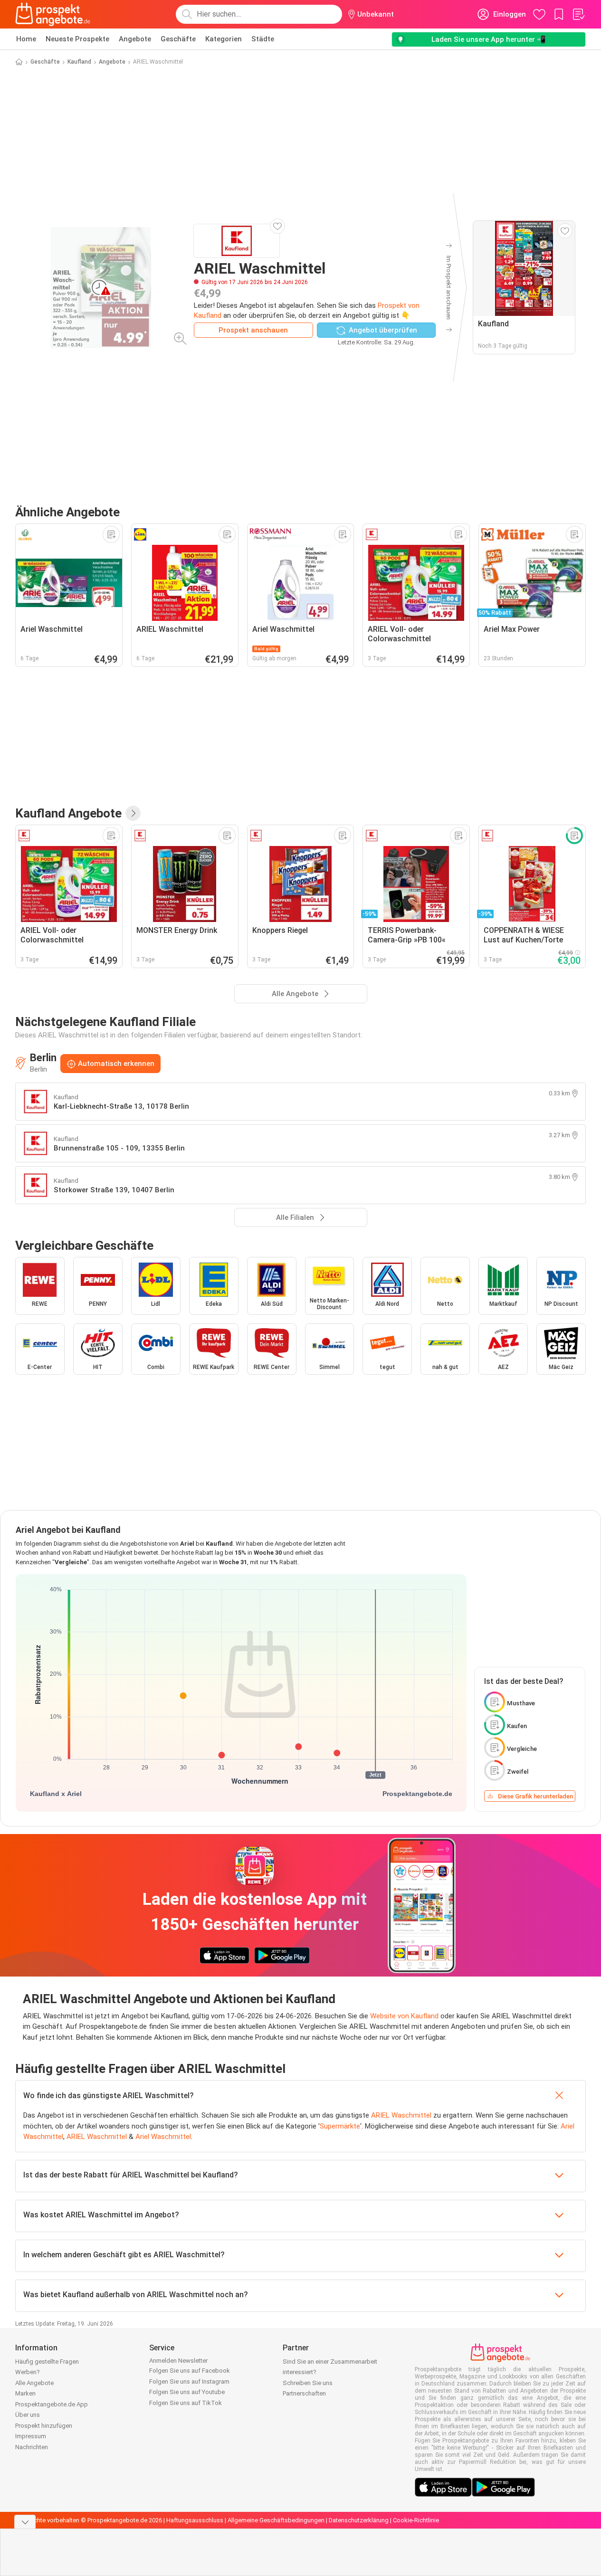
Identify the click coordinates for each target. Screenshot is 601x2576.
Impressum (31, 2436)
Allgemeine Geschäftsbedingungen (276, 2520)
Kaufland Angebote (68, 813)
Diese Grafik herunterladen (535, 1796)
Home (26, 39)
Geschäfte (178, 39)
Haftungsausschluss (195, 2520)
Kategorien (224, 39)
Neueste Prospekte (77, 39)
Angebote (135, 39)
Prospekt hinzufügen (44, 2426)
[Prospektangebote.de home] (53, 14)
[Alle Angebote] (133, 813)
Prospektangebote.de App (52, 2404)
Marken (25, 2393)
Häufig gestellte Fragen (47, 2362)
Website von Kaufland (404, 2016)
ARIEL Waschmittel (401, 2115)
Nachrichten (32, 2447)
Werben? (28, 2372)
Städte (263, 39)
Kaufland (79, 62)
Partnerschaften (304, 2393)
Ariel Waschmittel (163, 2137)
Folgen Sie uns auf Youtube (187, 2392)
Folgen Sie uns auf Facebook (190, 2371)
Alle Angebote (34, 2383)
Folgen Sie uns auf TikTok (186, 2403)
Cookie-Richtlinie (416, 2520)
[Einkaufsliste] (578, 14)
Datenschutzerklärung (359, 2520)
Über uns (28, 2415)
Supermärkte (340, 2126)
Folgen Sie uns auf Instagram (189, 2381)
